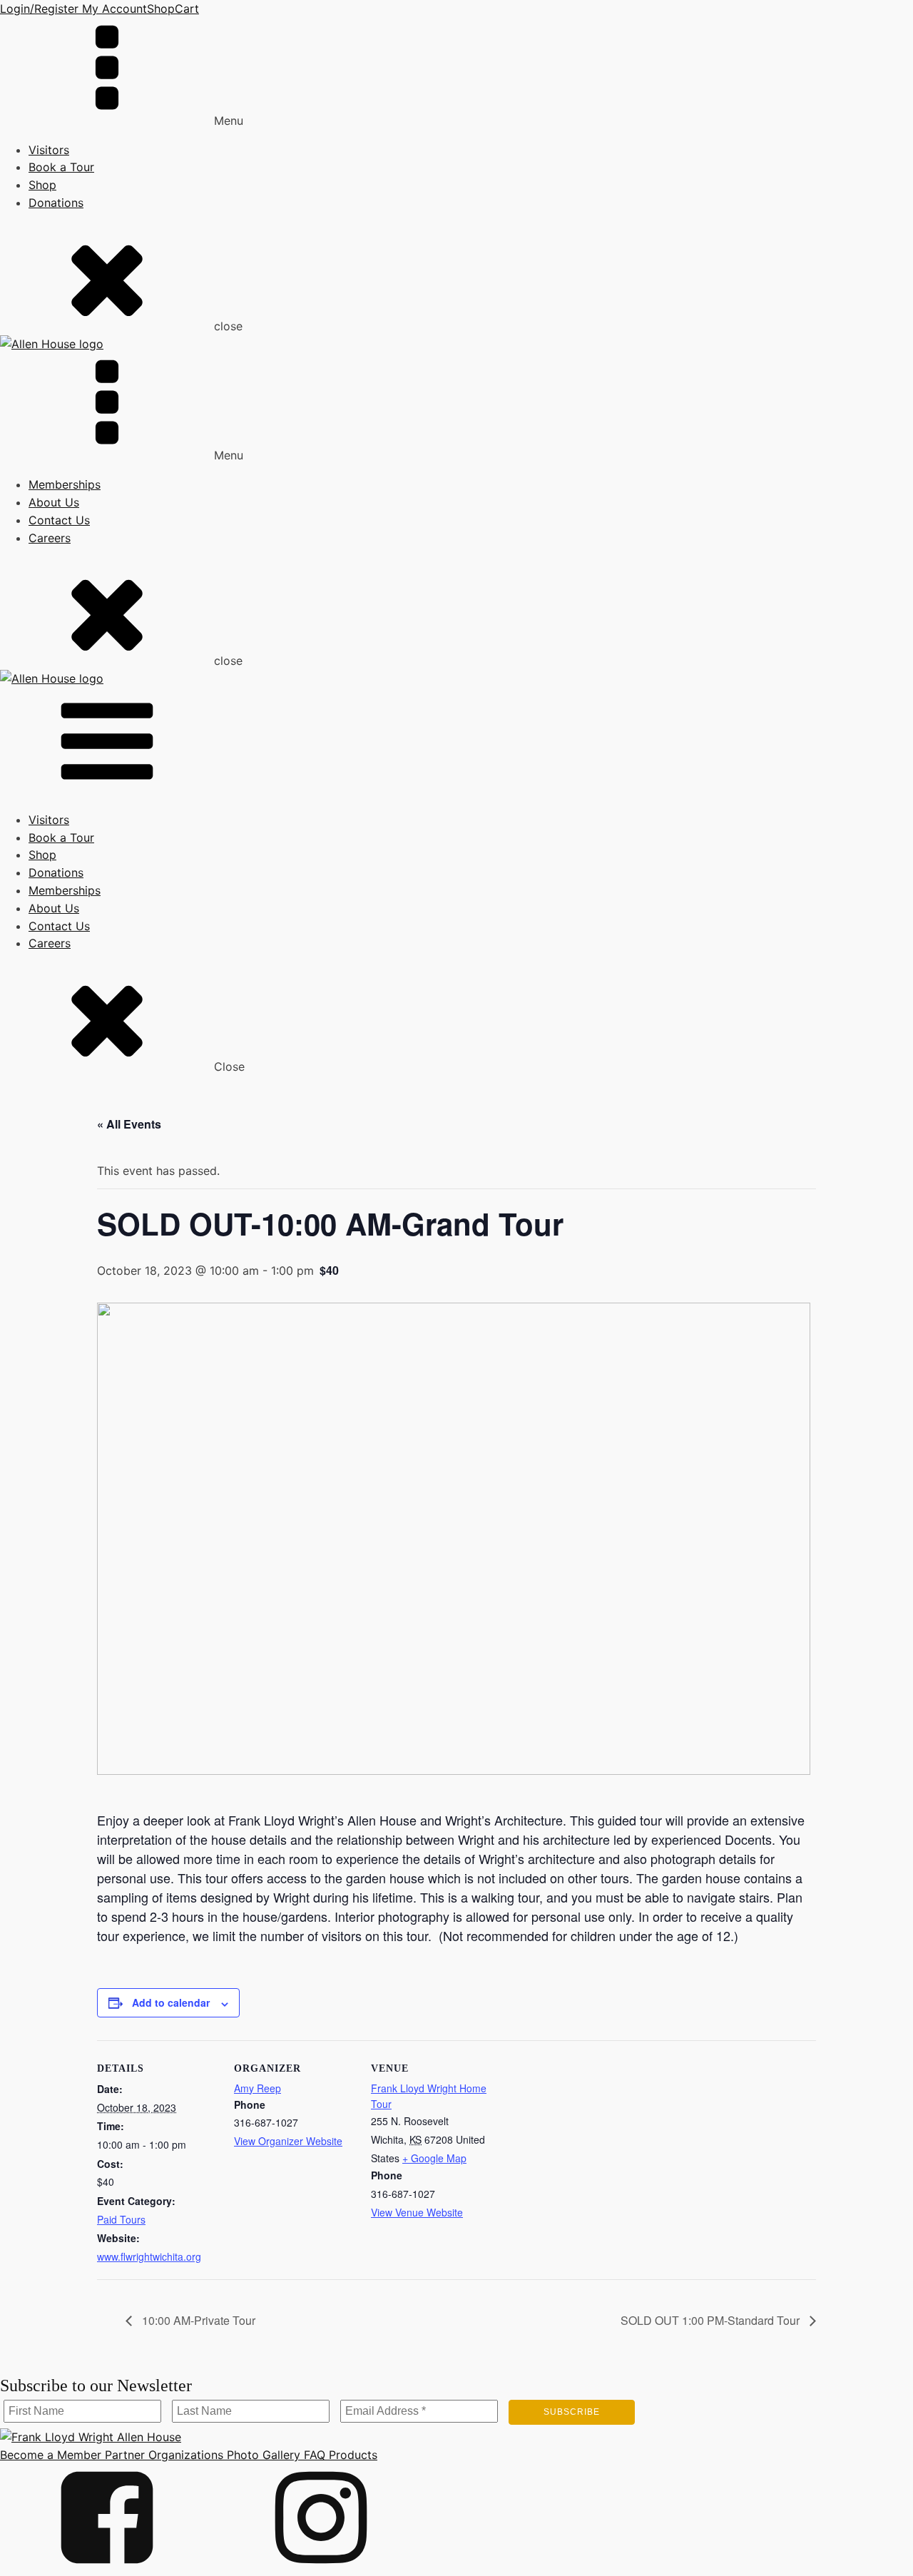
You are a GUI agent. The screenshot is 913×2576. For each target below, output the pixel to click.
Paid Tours (121, 2219)
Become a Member (51, 2455)
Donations (56, 203)
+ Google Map (434, 2158)
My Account (113, 9)
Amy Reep (257, 2088)
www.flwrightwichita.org (149, 2256)
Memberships (65, 484)
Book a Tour (61, 167)
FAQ (313, 2455)
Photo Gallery (262, 2455)
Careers (50, 538)
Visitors (49, 150)
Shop (161, 9)
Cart (187, 9)
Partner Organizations (162, 2455)
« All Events (129, 1124)
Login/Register (39, 9)
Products (351, 2455)
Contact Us (59, 520)
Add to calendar (171, 2002)
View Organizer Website (288, 2141)
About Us (54, 502)
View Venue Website (417, 2212)
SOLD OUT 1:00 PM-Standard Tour (711, 2320)
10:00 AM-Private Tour (197, 2320)
